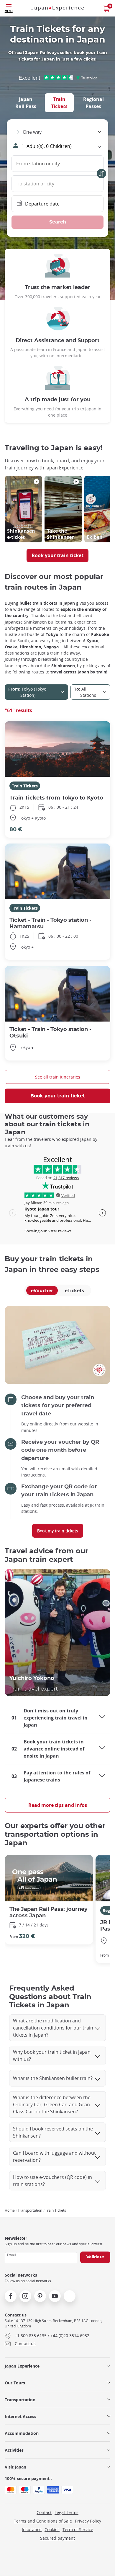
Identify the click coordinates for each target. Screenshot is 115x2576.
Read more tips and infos (58, 1805)
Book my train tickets (58, 1531)
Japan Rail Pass (26, 103)
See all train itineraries (58, 1077)
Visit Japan (15, 2467)
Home (10, 2210)
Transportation (30, 2210)
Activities (14, 2450)
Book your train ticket (57, 555)
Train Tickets (59, 103)
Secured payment (57, 2538)
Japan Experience (22, 2366)
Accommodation (22, 2433)
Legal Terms (66, 2512)
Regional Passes (93, 103)
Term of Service (78, 2529)
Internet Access (20, 2416)
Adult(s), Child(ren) (47, 146)
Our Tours (15, 2383)
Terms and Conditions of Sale (43, 2521)
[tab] (59, 103)
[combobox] (57, 132)
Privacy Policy (88, 2521)
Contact (44, 2512)
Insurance (32, 2529)
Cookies (52, 2529)
